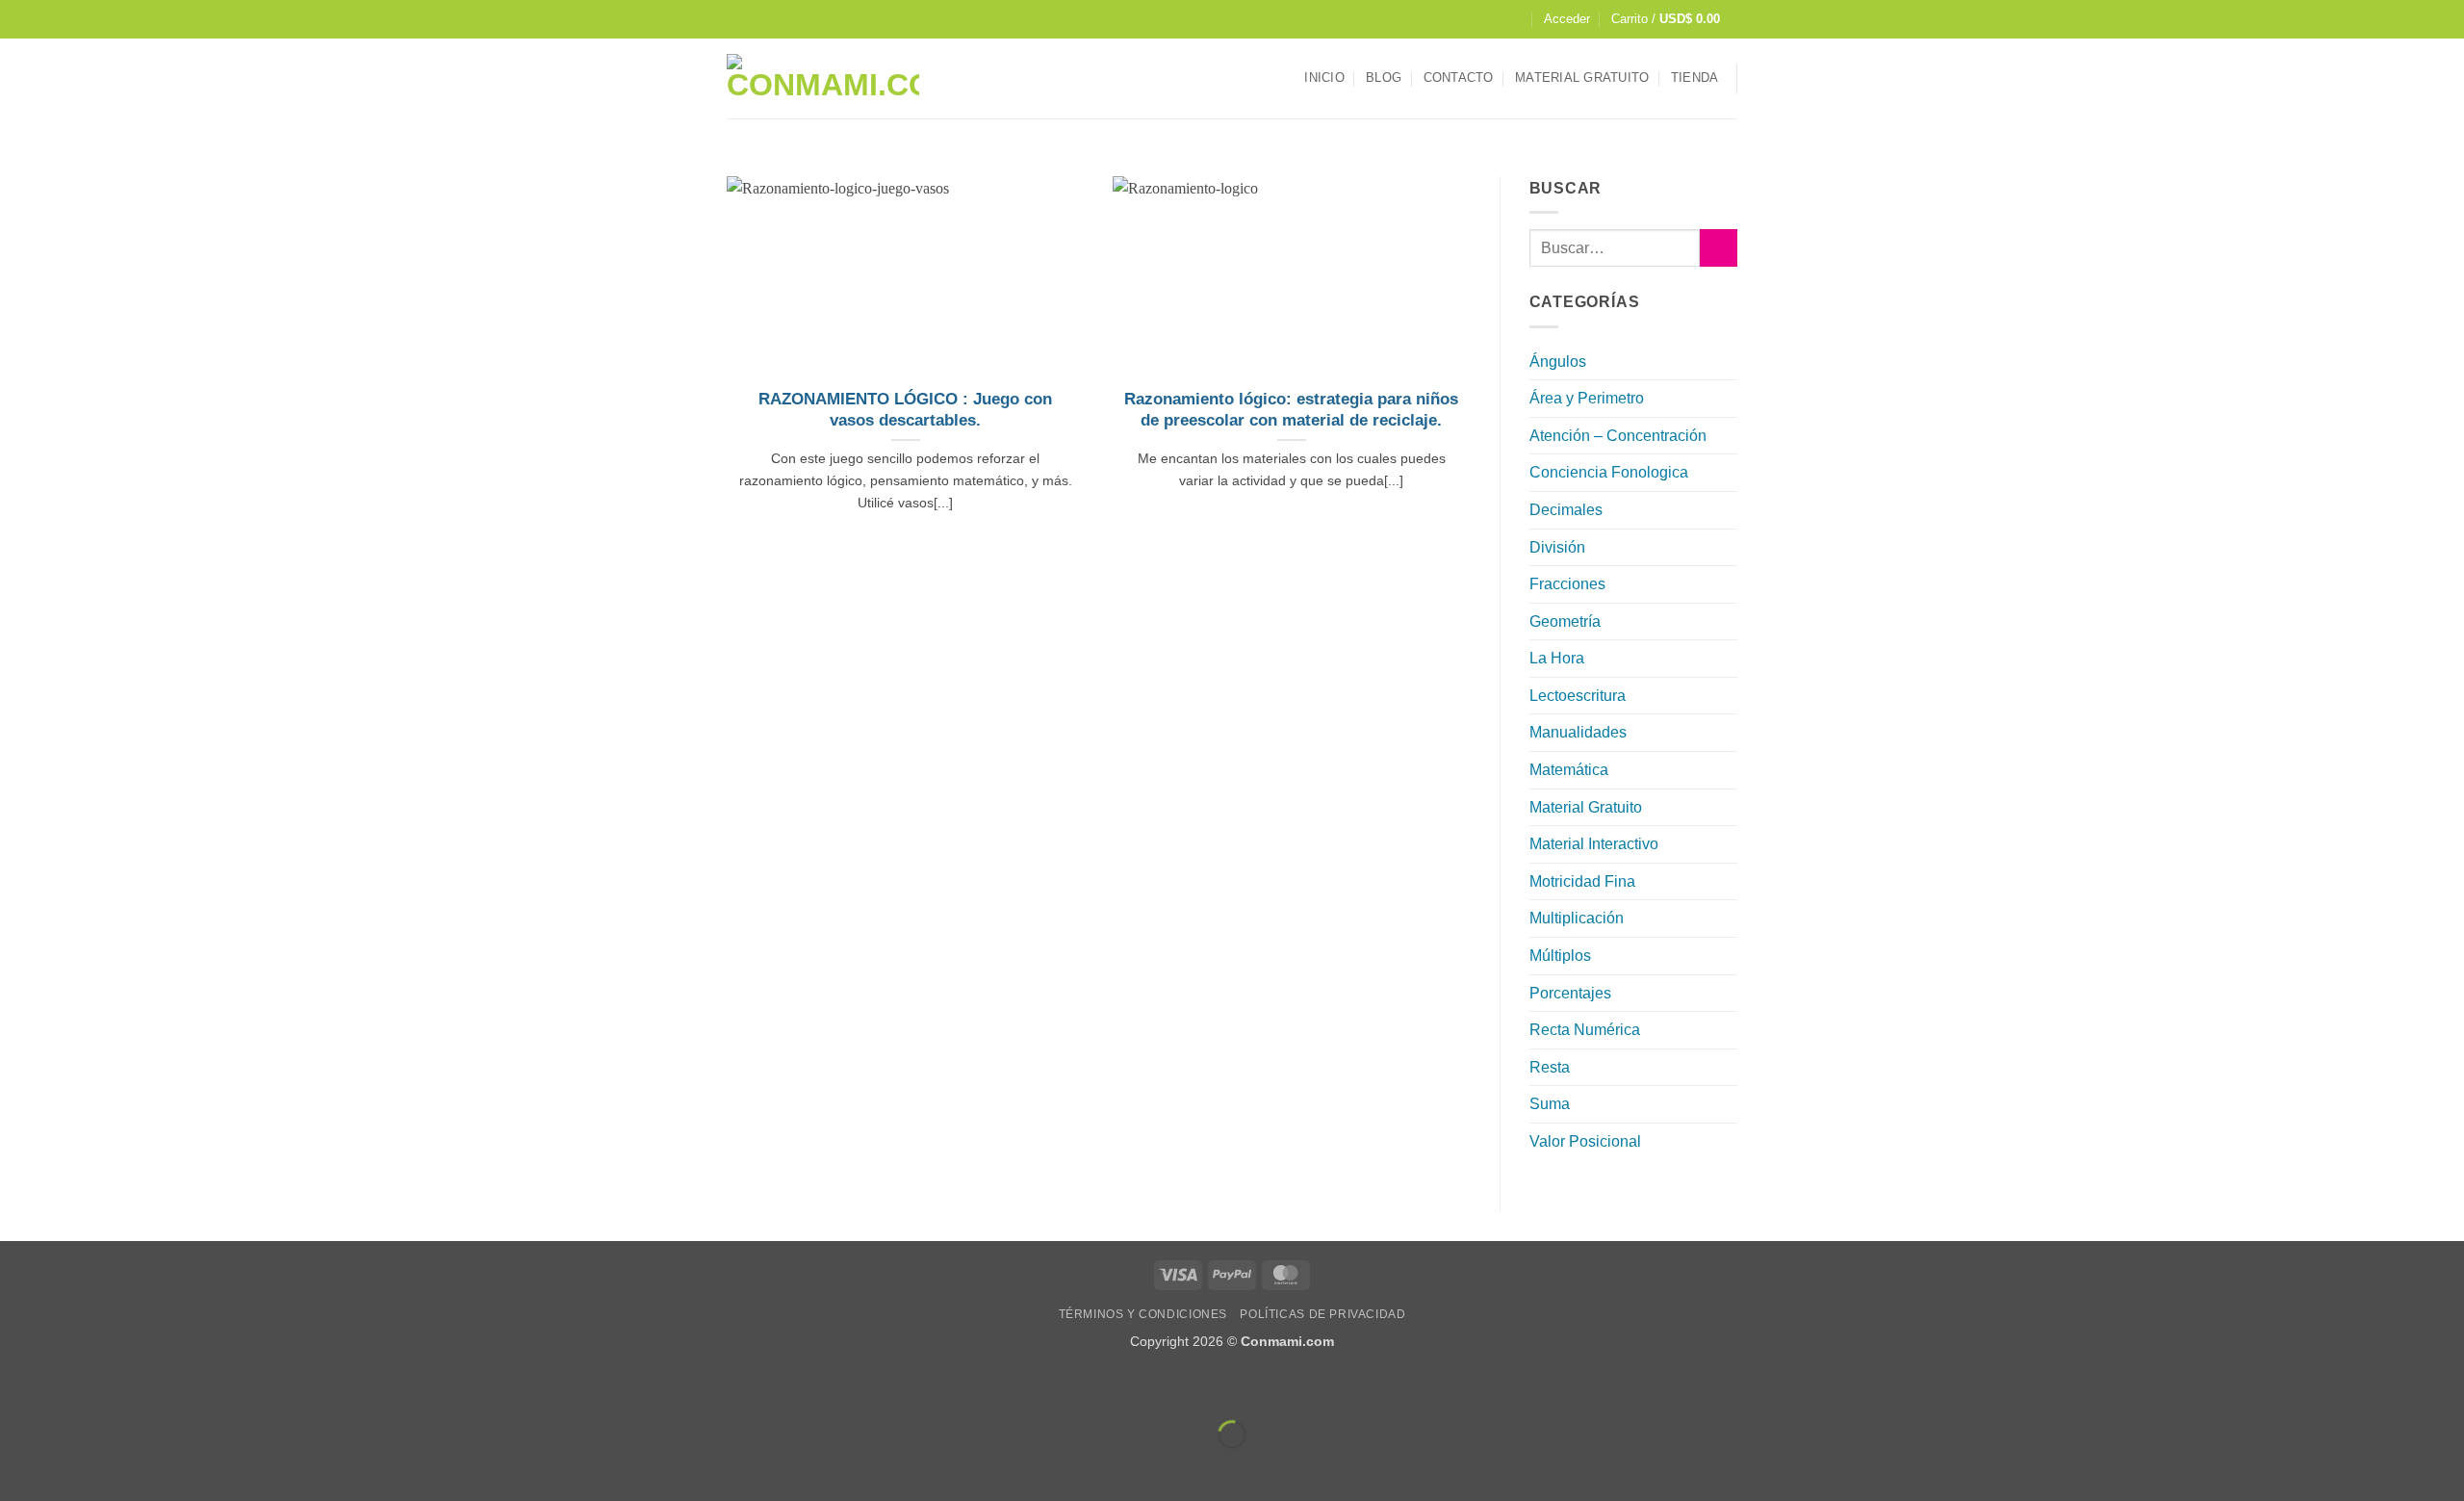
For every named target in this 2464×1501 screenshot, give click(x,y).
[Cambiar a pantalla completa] (76, 1386)
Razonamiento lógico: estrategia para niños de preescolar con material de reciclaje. (1291, 410)
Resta (1550, 1067)
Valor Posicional (1585, 1141)
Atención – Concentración (1618, 436)
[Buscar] (1514, 19)
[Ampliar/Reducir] (19, 1386)
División (1557, 547)
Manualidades (1578, 732)
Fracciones (1567, 584)
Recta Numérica (1585, 1030)
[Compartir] (131, 1386)
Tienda (1695, 78)
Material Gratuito (1582, 78)
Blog (1384, 78)
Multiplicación (1577, 918)
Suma (1550, 1104)
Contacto (1459, 78)
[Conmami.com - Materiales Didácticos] (823, 78)
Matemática (1569, 770)
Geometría (1565, 621)
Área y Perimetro (1587, 398)
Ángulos (1558, 362)
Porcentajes (1570, 993)
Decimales (1566, 510)
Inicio (1324, 78)
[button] (1567, 19)
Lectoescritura (1578, 696)
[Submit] (1719, 248)
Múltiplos (1560, 956)
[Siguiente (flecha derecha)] (76, 1468)
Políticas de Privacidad (1322, 1314)
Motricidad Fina (1582, 881)
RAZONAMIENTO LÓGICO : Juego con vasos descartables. (905, 410)
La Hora (1557, 658)
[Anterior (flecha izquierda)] (19, 1468)
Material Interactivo (1594, 844)
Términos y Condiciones (1143, 1314)
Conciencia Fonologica (1609, 472)
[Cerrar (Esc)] (188, 1386)
